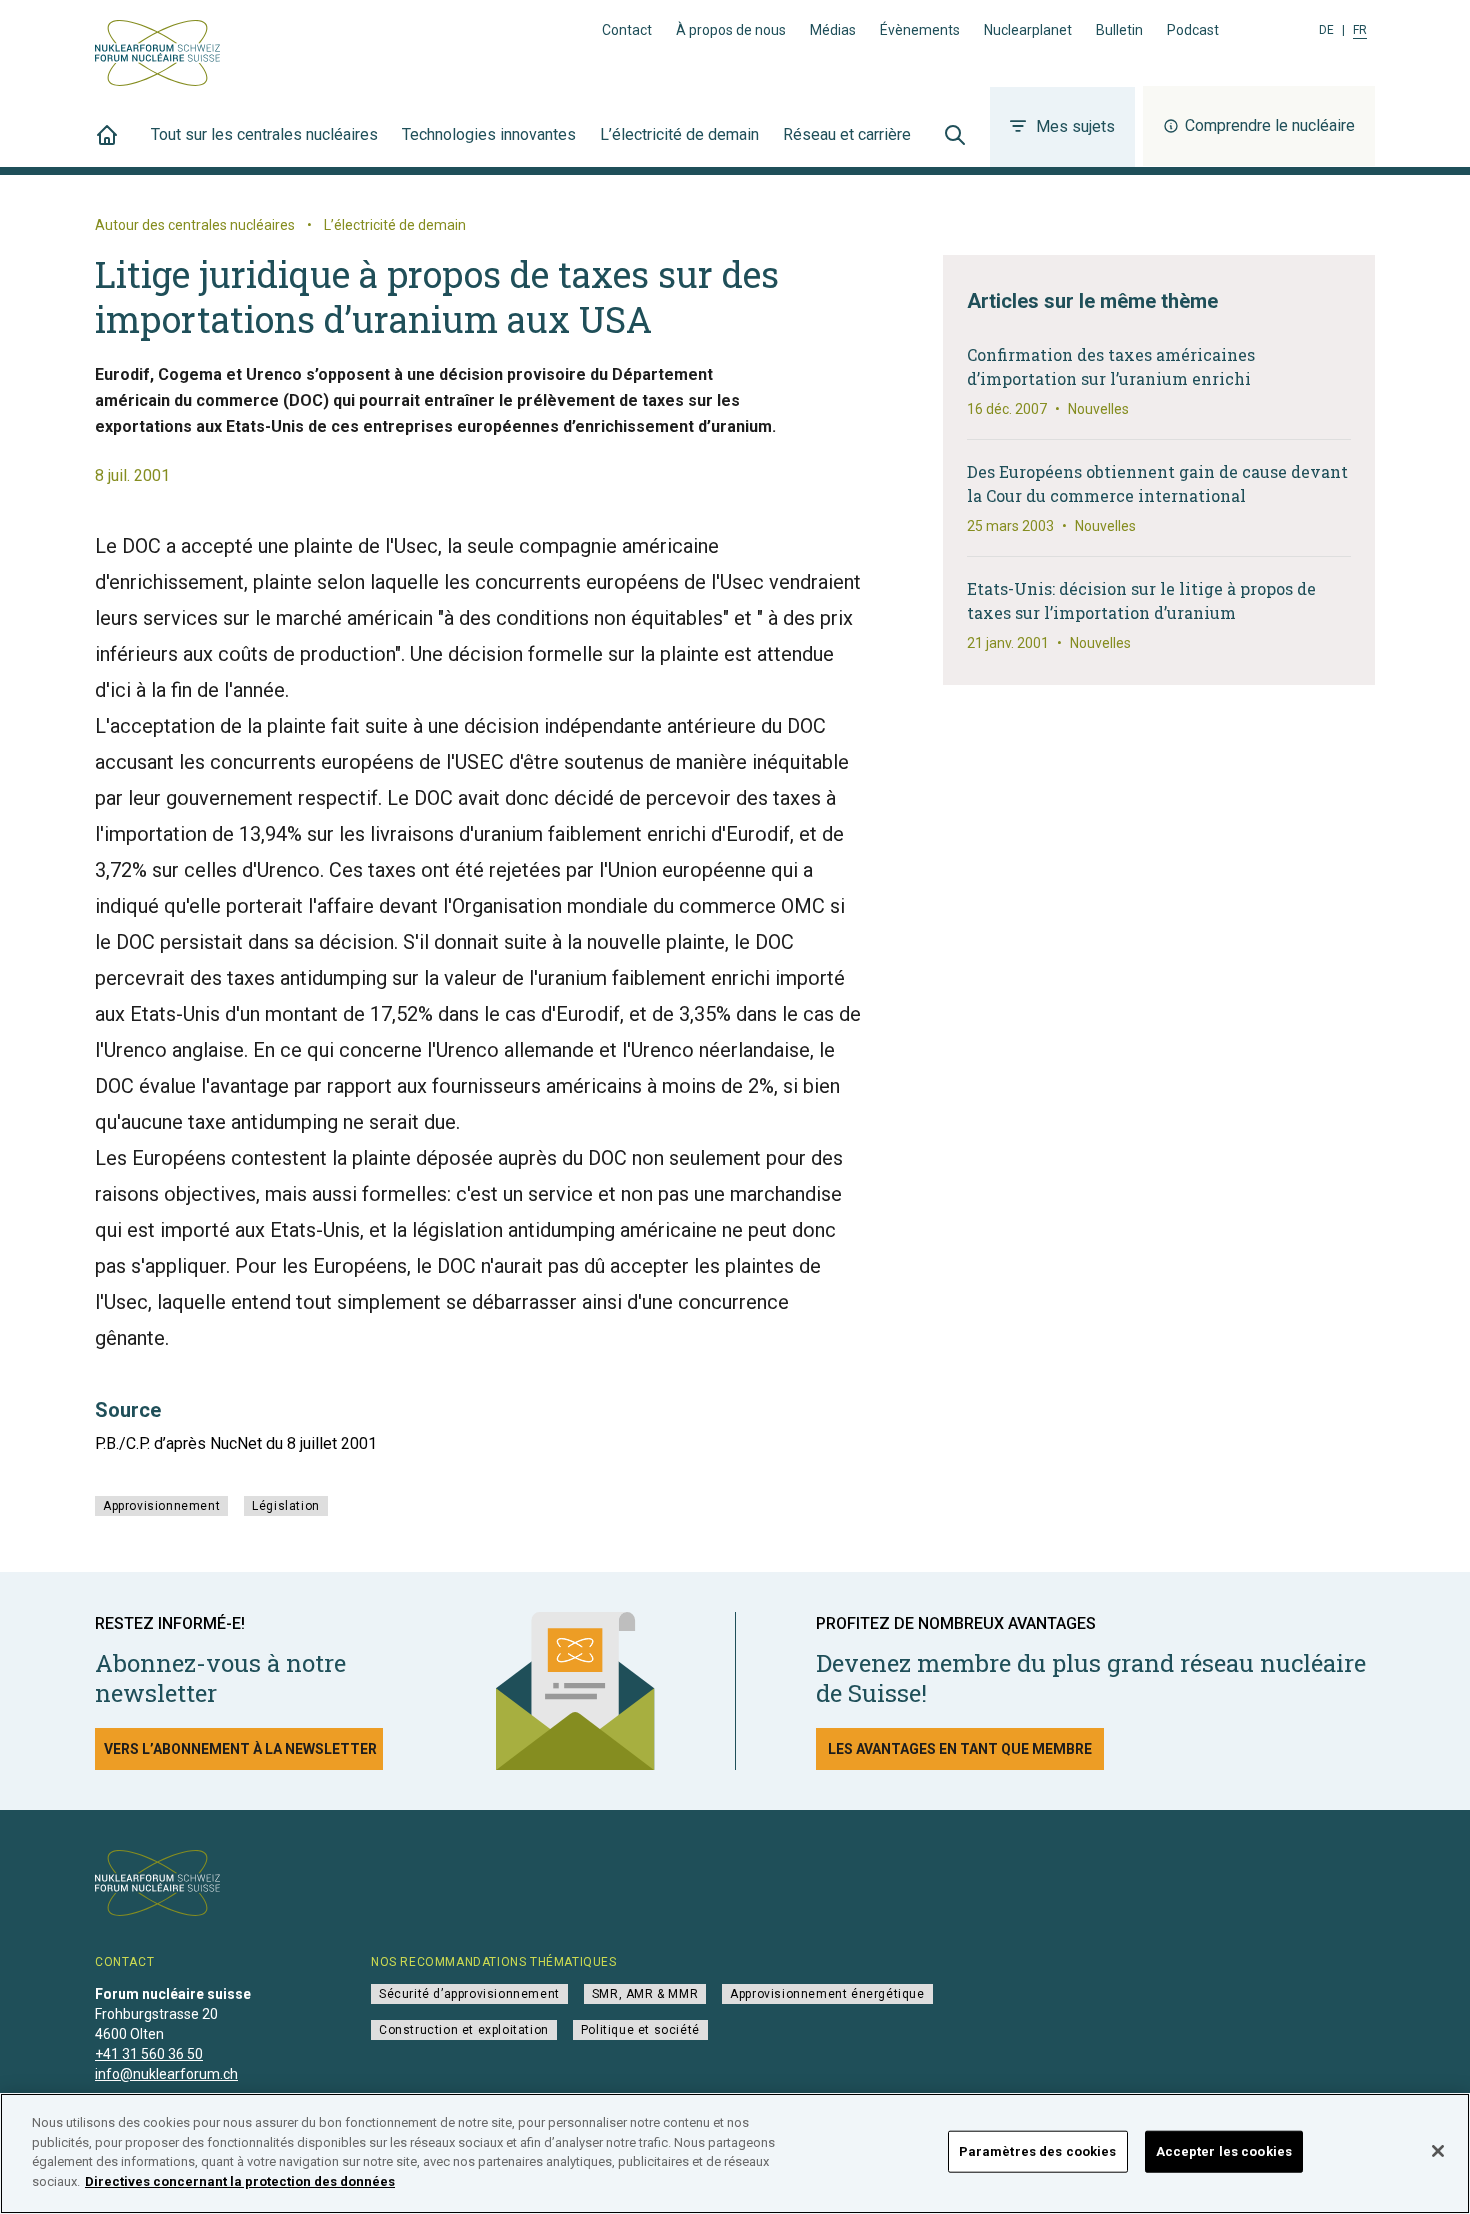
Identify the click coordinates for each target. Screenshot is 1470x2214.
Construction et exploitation (464, 2030)
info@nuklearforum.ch (166, 2074)
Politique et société (640, 2030)
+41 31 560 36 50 (149, 2054)
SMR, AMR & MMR (645, 1994)
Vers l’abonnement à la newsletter (240, 1749)
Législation (286, 1506)
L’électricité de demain (679, 134)
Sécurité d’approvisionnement (469, 1994)
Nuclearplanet (1028, 30)
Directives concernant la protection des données (240, 2180)
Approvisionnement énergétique (827, 1994)
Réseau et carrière (847, 134)
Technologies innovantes (489, 134)
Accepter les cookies (1224, 2151)
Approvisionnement (161, 1506)
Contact (627, 30)
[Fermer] (1438, 2151)
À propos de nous (731, 30)
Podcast (1193, 30)
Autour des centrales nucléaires (195, 225)
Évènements (920, 30)
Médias (833, 30)
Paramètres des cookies (1038, 2151)
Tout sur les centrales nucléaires (264, 134)
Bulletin (1119, 30)
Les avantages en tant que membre (960, 1749)
